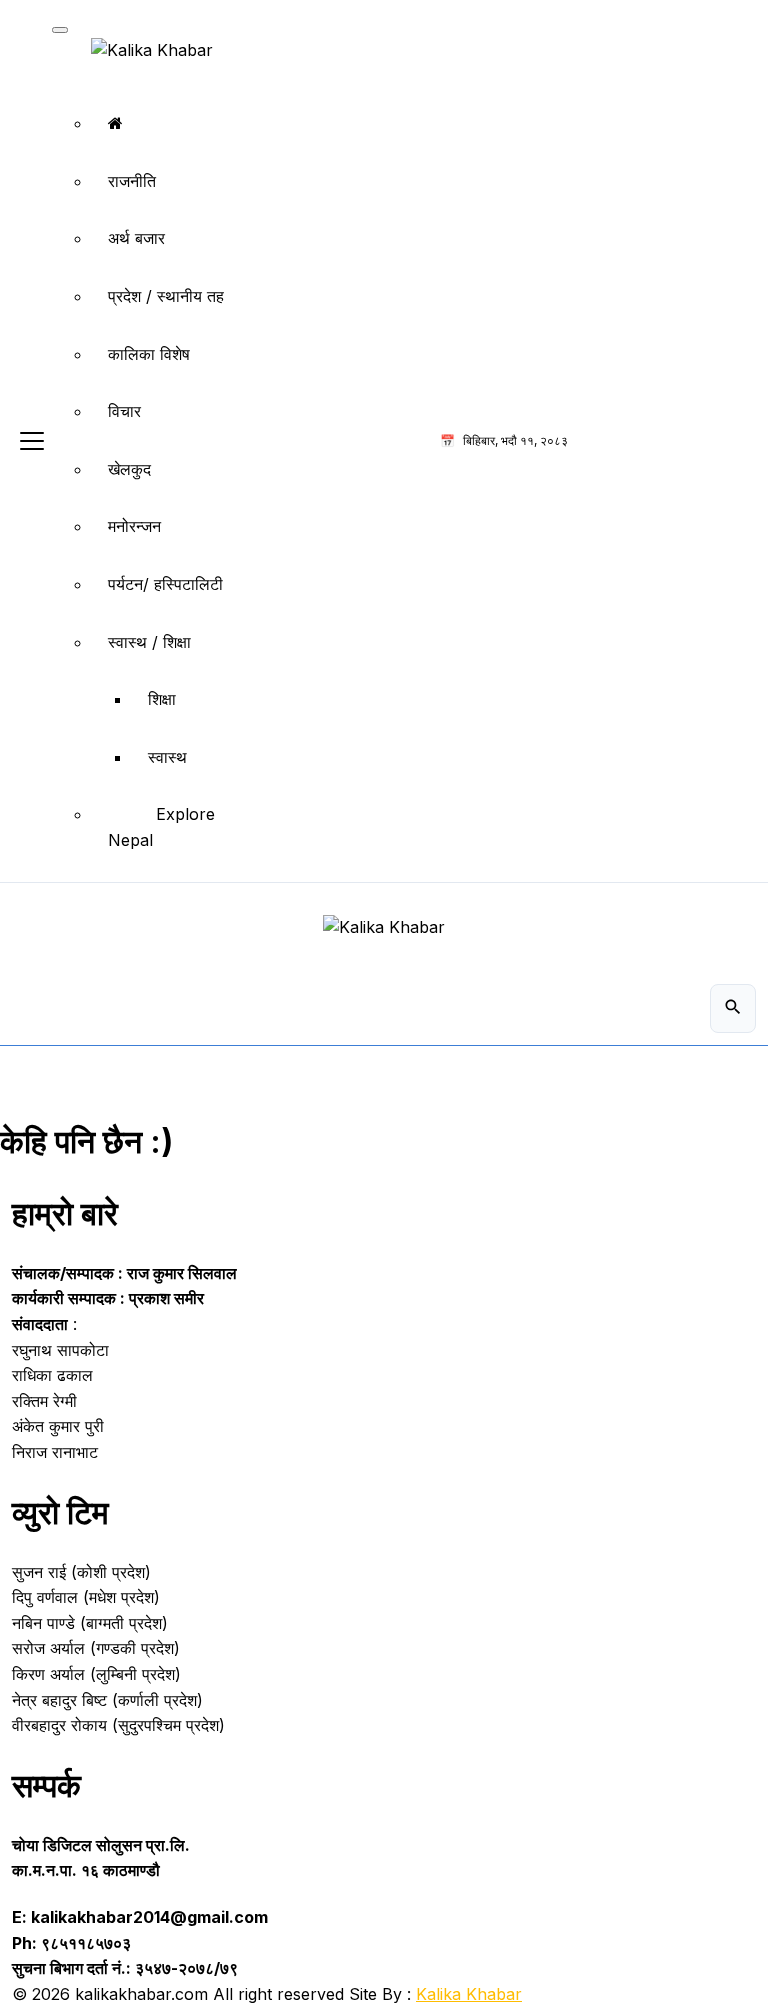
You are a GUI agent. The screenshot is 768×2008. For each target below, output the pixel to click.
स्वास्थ (167, 757)
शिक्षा (162, 699)
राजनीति (132, 181)
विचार (124, 411)
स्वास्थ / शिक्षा (149, 642)
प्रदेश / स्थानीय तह (166, 296)
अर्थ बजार (136, 238)
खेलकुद (129, 469)
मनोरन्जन (134, 526)
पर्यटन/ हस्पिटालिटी (165, 584)
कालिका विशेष (149, 354)
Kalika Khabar (469, 1994)
